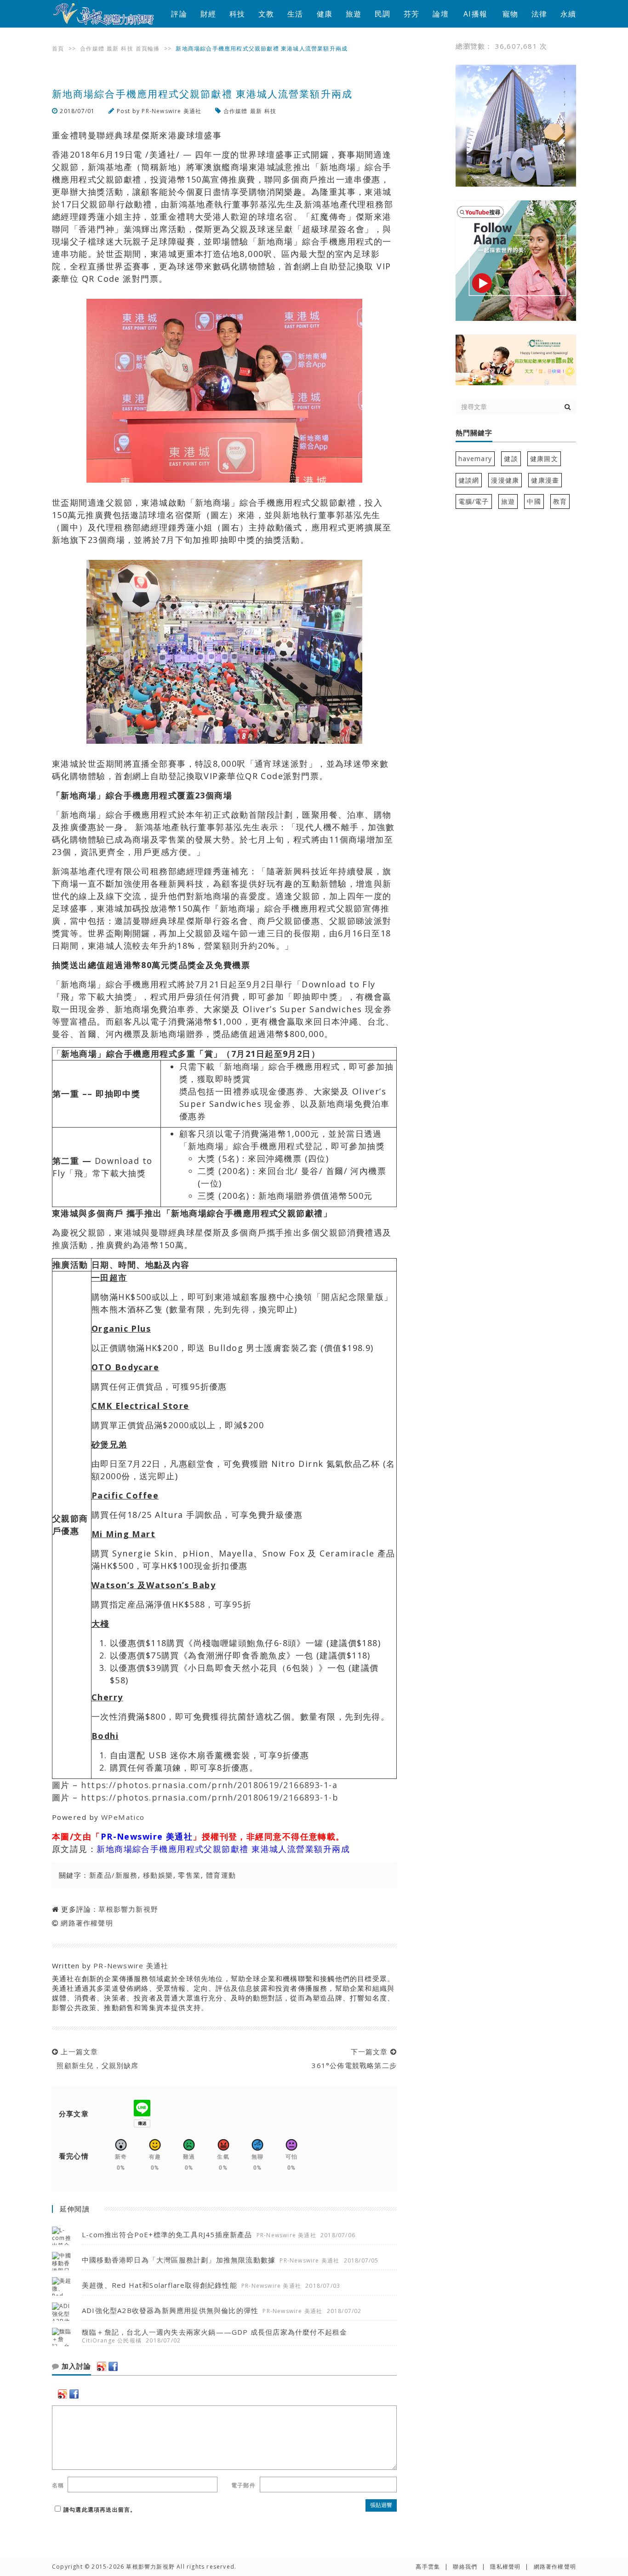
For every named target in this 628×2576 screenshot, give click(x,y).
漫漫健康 (505, 480)
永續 (568, 14)
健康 (325, 14)
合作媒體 (92, 48)
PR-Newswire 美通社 (171, 111)
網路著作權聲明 (87, 1923)
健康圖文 (544, 459)
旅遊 (354, 14)
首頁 (58, 48)
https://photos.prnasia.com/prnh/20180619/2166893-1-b (210, 1797)
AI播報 (475, 14)
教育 (560, 501)
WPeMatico (123, 1817)
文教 (266, 14)
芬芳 (411, 14)
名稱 (58, 2485)
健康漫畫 (545, 480)
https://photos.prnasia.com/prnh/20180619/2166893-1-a (209, 1785)
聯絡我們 (465, 2567)
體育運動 (221, 1875)
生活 (295, 14)
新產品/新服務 (114, 1875)
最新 (113, 48)
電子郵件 (243, 2485)
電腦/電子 (474, 501)
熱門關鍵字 (474, 433)
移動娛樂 (158, 1875)
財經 (208, 14)
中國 (534, 501)
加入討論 (75, 2366)
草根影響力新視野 (128, 1909)
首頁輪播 (148, 48)
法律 (539, 14)
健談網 (469, 480)
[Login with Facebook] (113, 2366)
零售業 (189, 1875)
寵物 (510, 14)
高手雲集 (428, 2567)
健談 (511, 459)
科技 (237, 14)
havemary (475, 459)
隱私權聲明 (505, 2567)
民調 (383, 14)
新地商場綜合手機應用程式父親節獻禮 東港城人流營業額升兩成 (223, 1849)
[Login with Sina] (102, 2366)
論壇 (440, 14)
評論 (179, 14)
